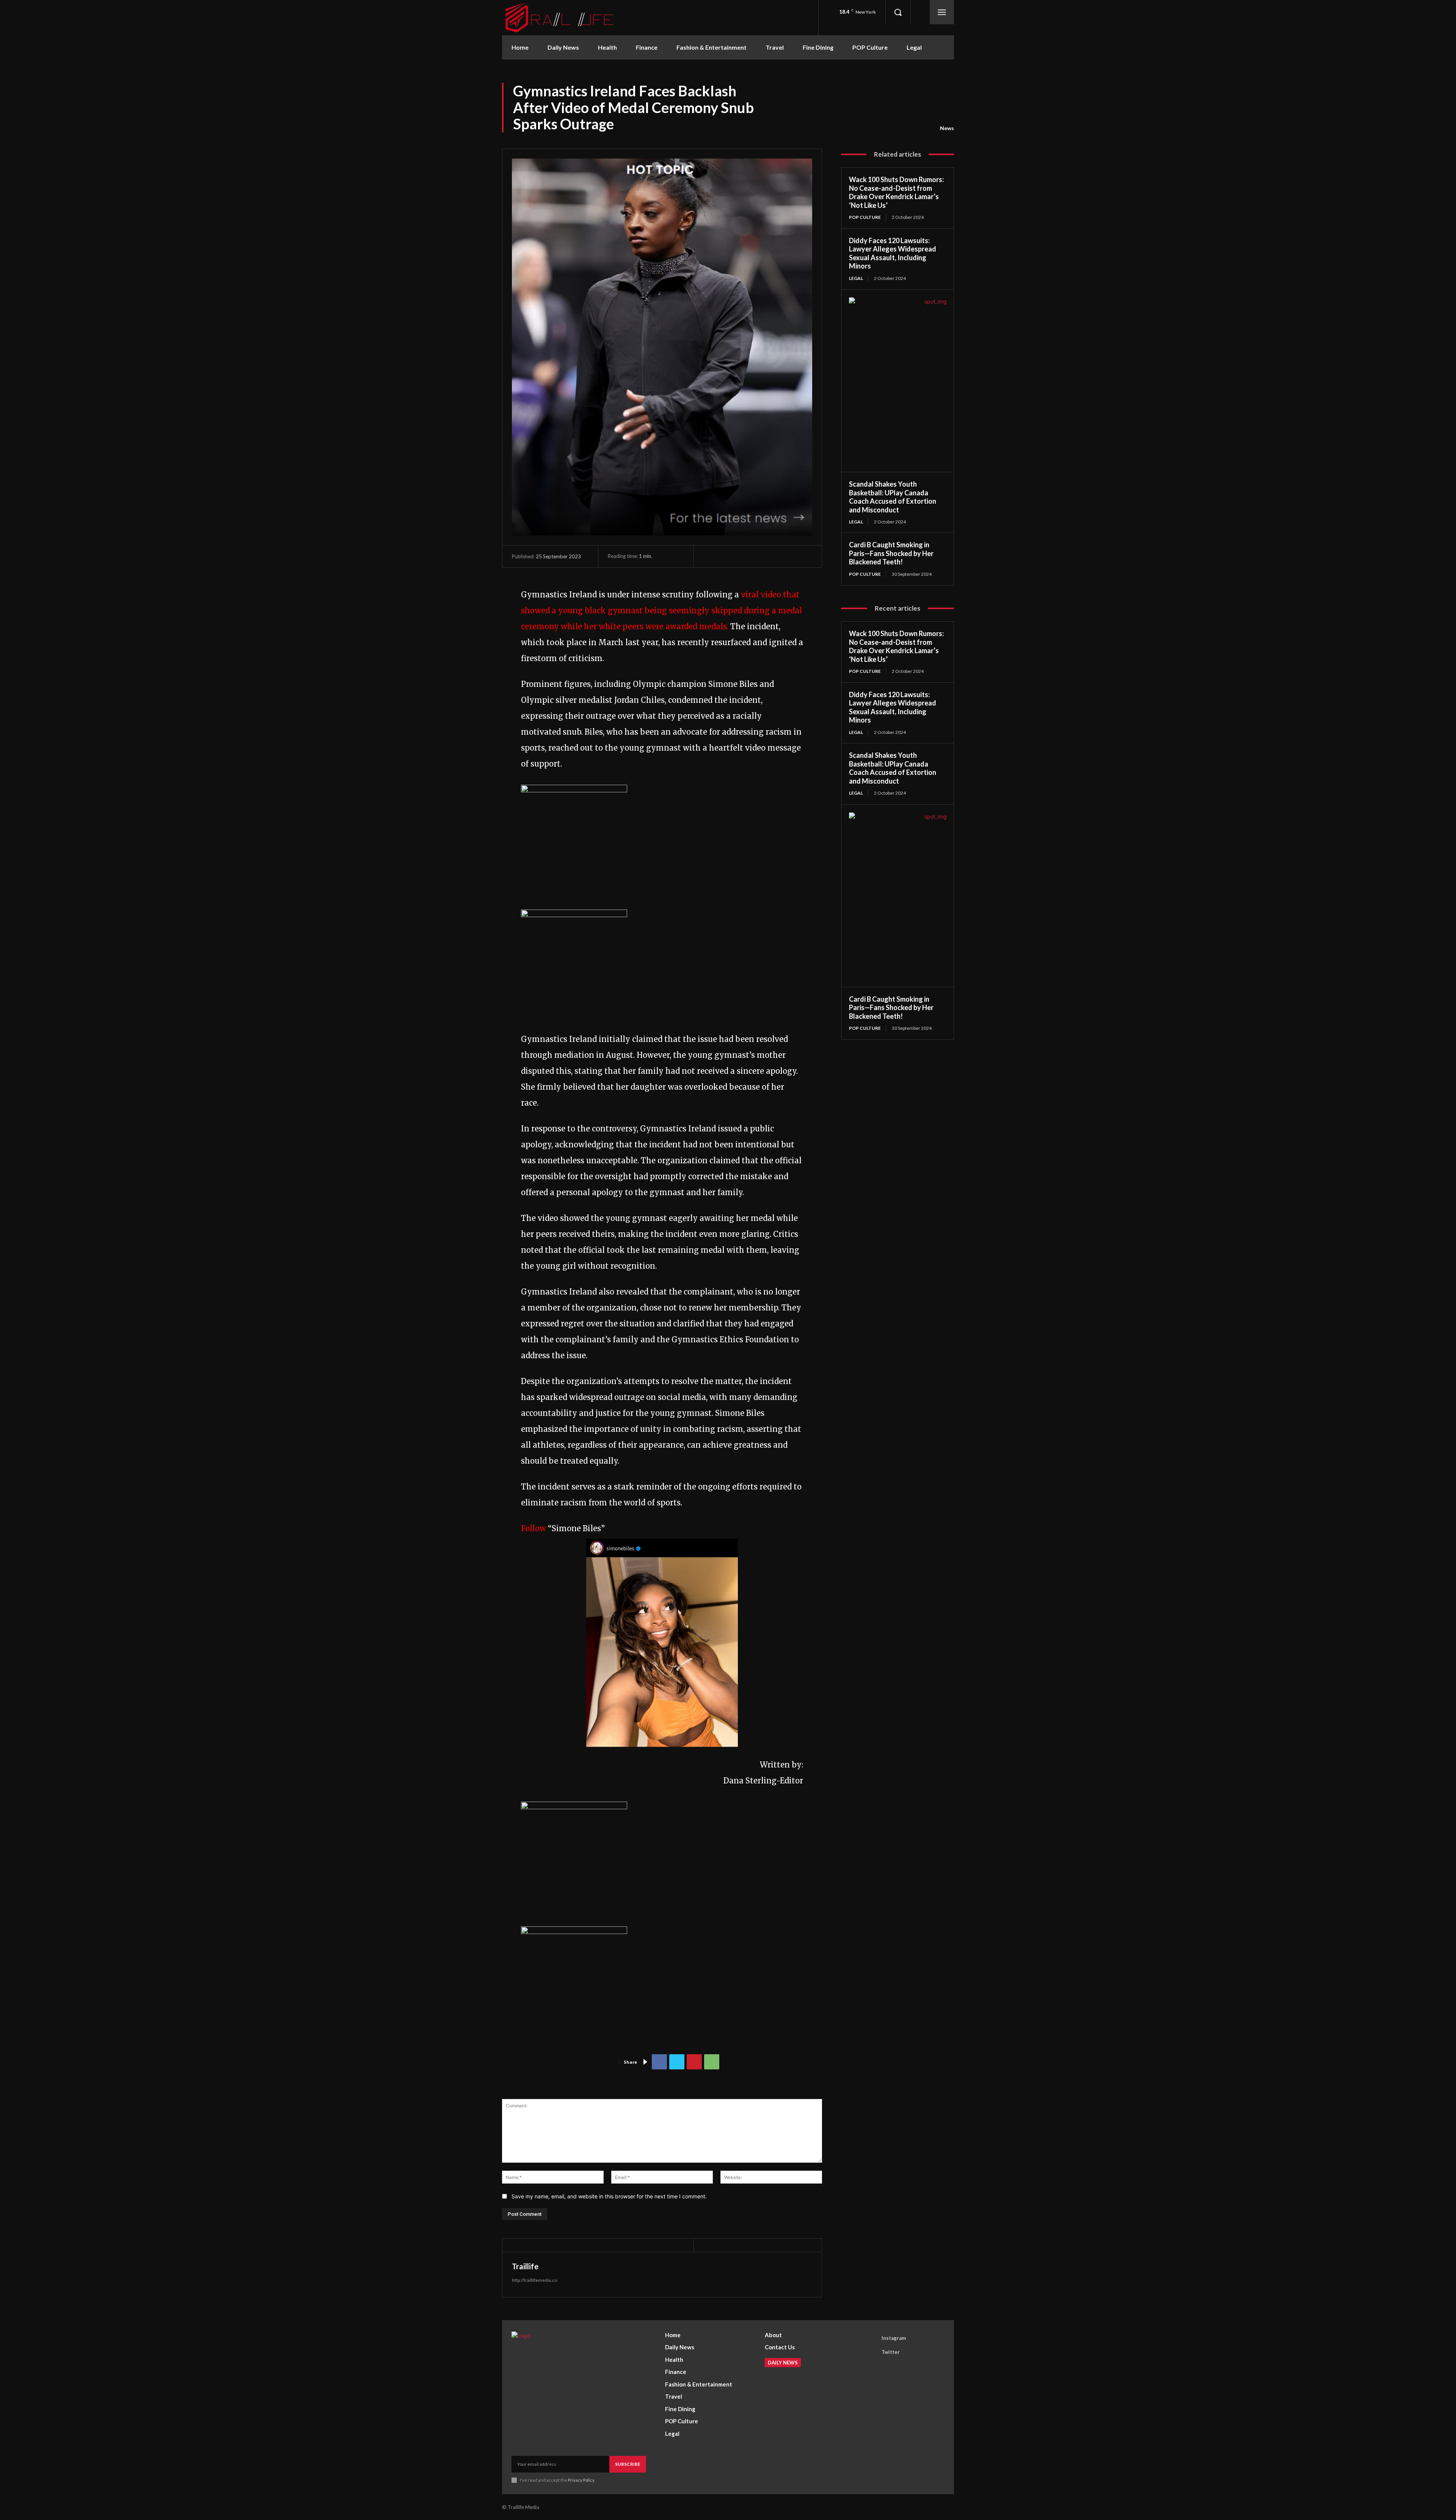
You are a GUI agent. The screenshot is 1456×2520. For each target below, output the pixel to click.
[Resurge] (574, 789)
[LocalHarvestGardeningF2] (574, 1806)
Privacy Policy (581, 2480)
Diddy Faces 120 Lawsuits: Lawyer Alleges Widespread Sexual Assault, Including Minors (893, 253)
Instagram (894, 2338)
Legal (856, 278)
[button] (898, 12)
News (947, 128)
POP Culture (865, 217)
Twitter (891, 2352)
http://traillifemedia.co (534, 2280)
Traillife (525, 2266)
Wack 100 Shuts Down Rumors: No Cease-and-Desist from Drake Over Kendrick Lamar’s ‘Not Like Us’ (896, 192)
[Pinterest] (694, 2062)
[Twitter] (677, 2062)
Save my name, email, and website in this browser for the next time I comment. (609, 2196)
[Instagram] (871, 2338)
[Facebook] (659, 2062)
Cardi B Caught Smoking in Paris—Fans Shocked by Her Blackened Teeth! (891, 553)
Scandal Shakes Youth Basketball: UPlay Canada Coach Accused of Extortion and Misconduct (893, 497)
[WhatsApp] (712, 2062)
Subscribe (628, 2464)
